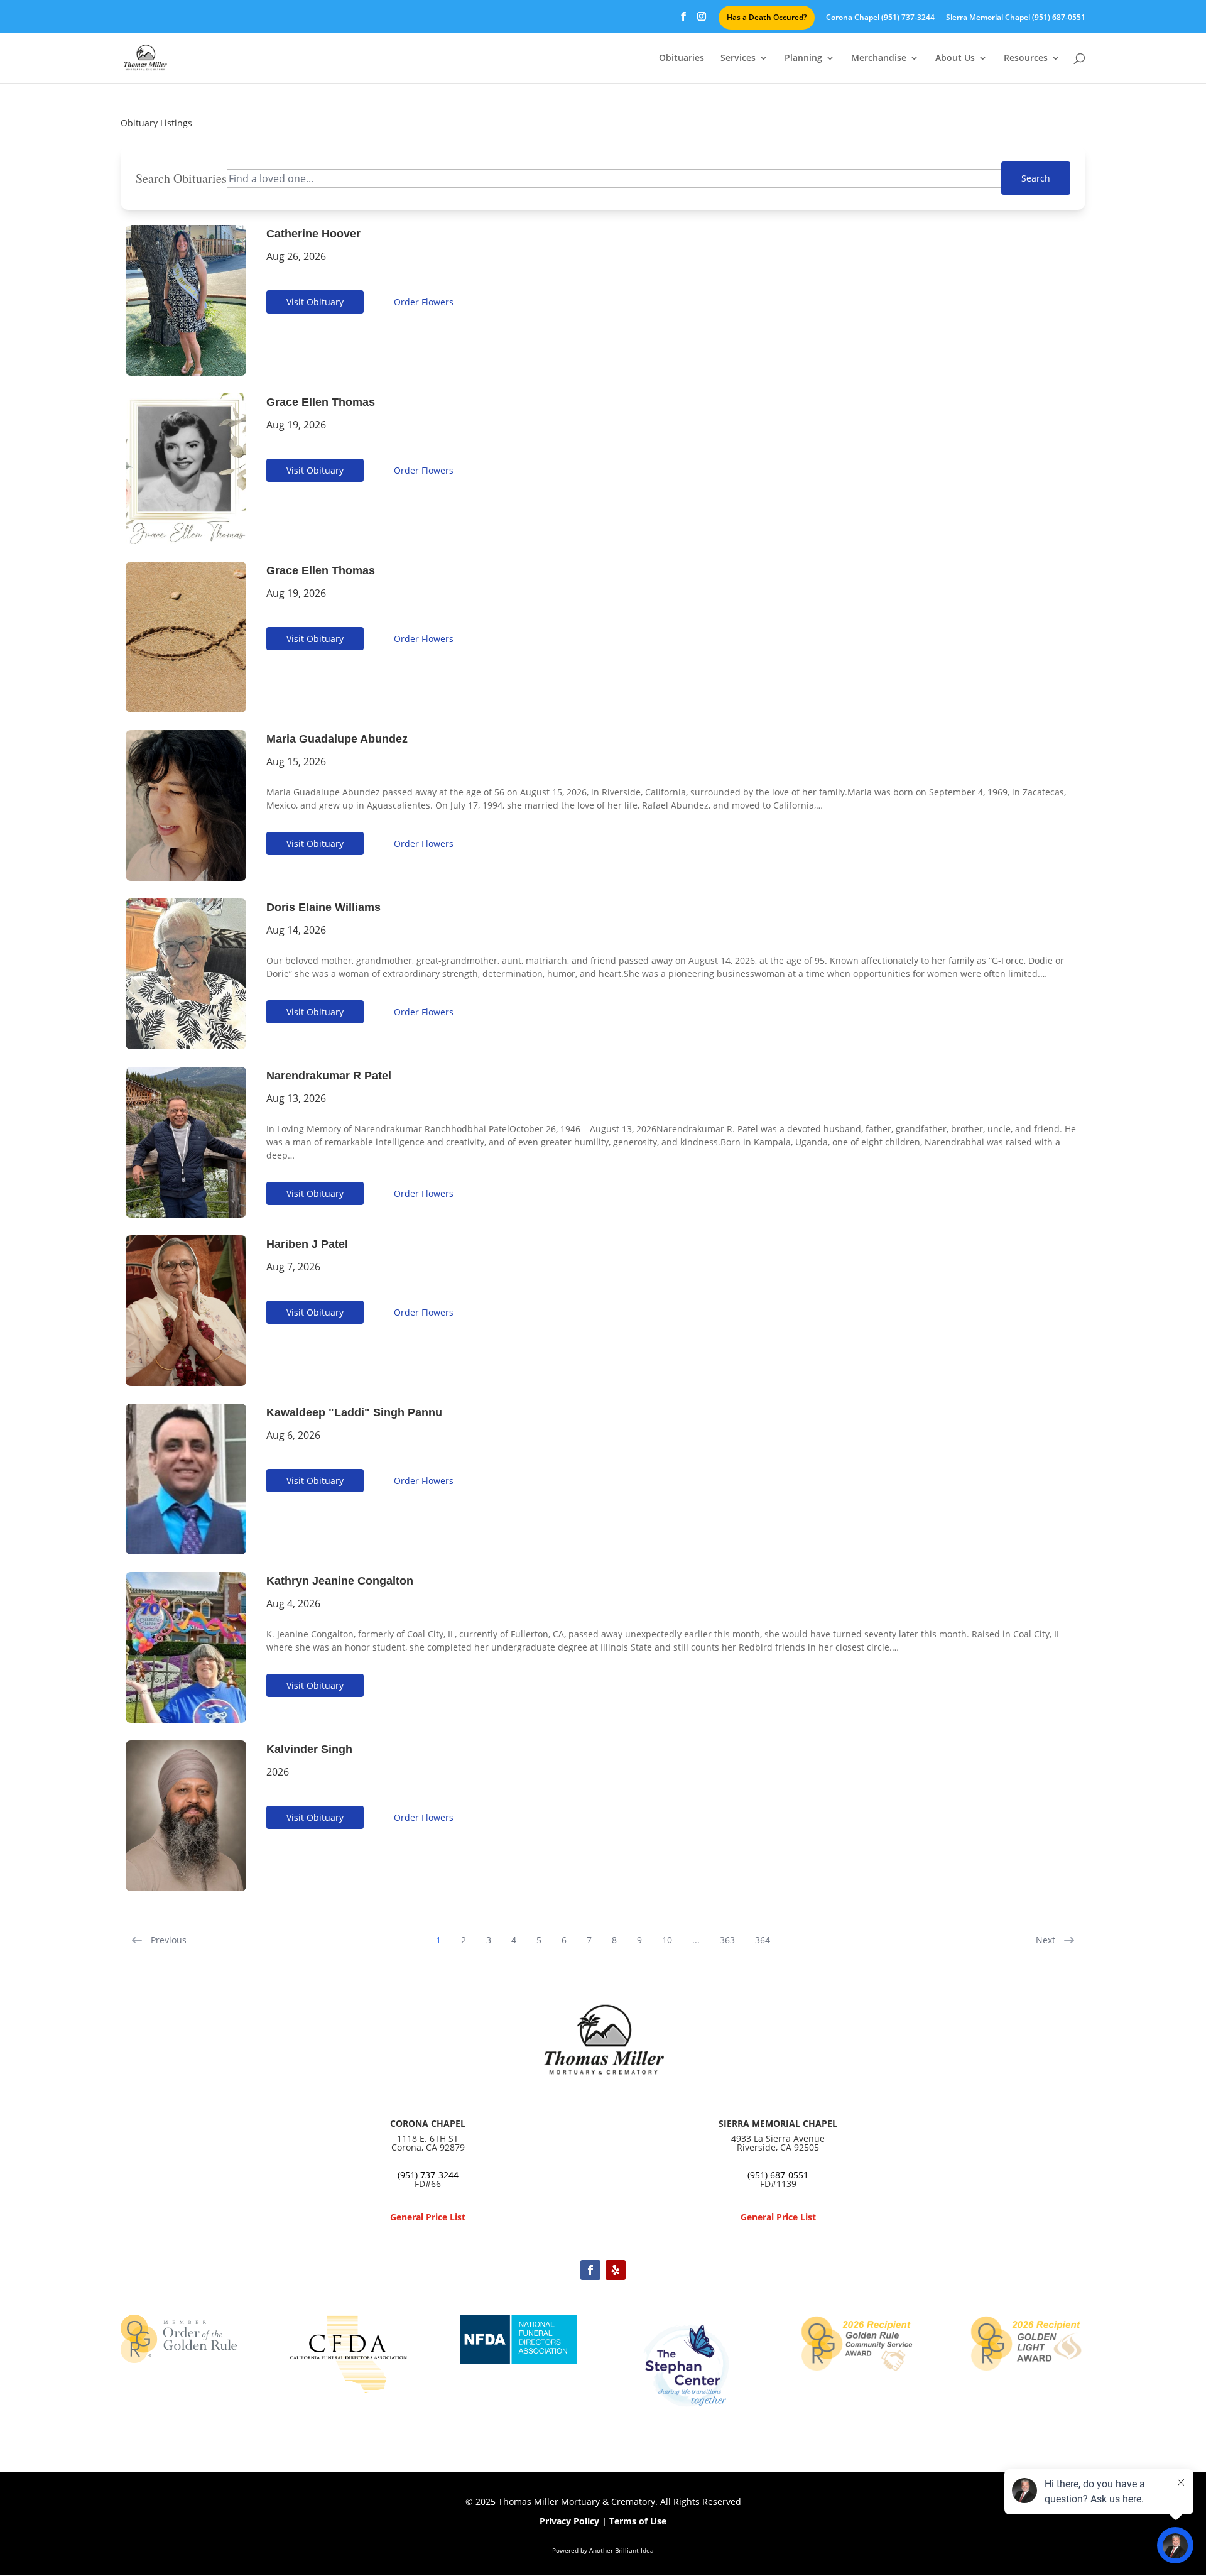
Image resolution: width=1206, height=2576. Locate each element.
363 (727, 1940)
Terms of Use (638, 2521)
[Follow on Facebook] (590, 2270)
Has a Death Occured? (767, 17)
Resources (1026, 58)
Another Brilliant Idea (622, 2550)
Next (1046, 1940)
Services (738, 58)
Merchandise (879, 58)
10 (667, 1940)
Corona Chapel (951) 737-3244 (880, 18)
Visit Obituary (315, 302)
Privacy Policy (569, 2521)
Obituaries (682, 58)
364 (763, 1940)
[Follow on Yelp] (616, 2270)
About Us (955, 58)
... (696, 1940)
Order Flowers (424, 302)
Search (1036, 178)
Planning (803, 58)
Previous (169, 1940)
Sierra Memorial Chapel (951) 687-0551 (1016, 18)
